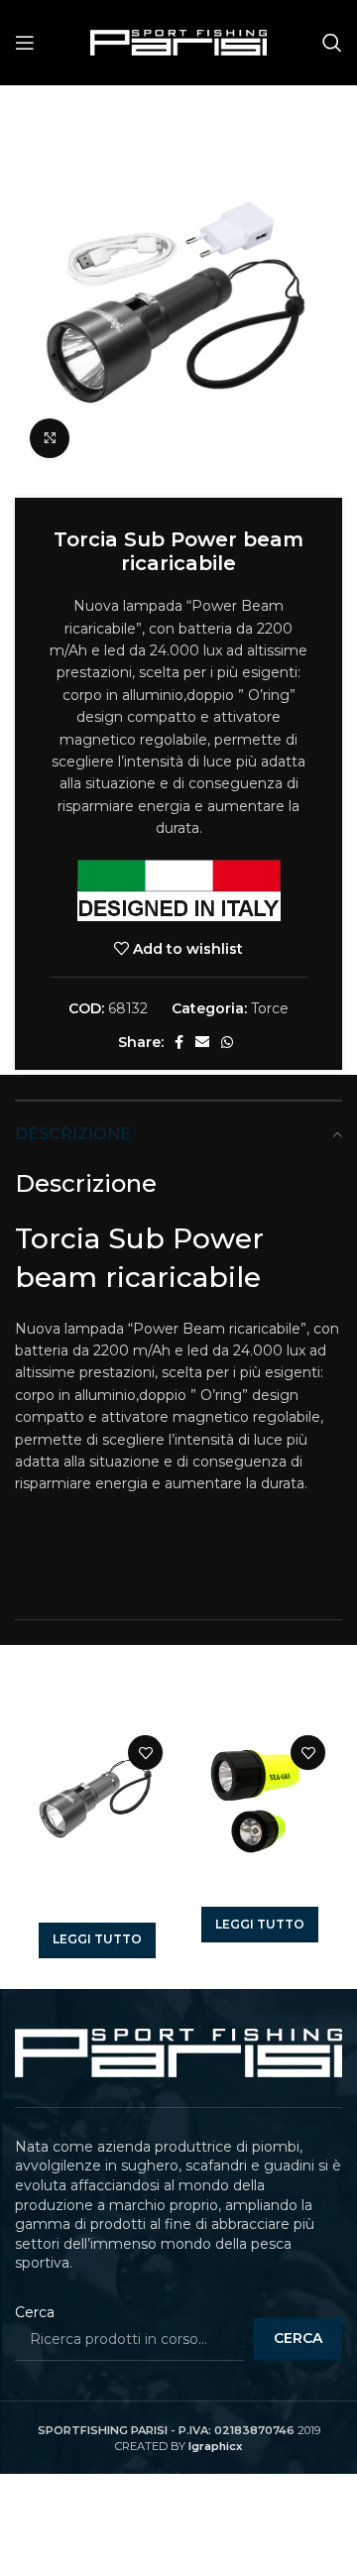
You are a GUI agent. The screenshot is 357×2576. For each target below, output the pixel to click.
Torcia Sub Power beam (97, 1900)
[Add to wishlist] (145, 1753)
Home (37, 115)
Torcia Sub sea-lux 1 (259, 1892)
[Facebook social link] (179, 1042)
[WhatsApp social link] (227, 1042)
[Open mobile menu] (25, 43)
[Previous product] (293, 116)
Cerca (35, 2312)
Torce (94, 115)
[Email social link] (202, 1042)
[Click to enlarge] (50, 438)
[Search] (332, 43)
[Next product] (332, 116)
